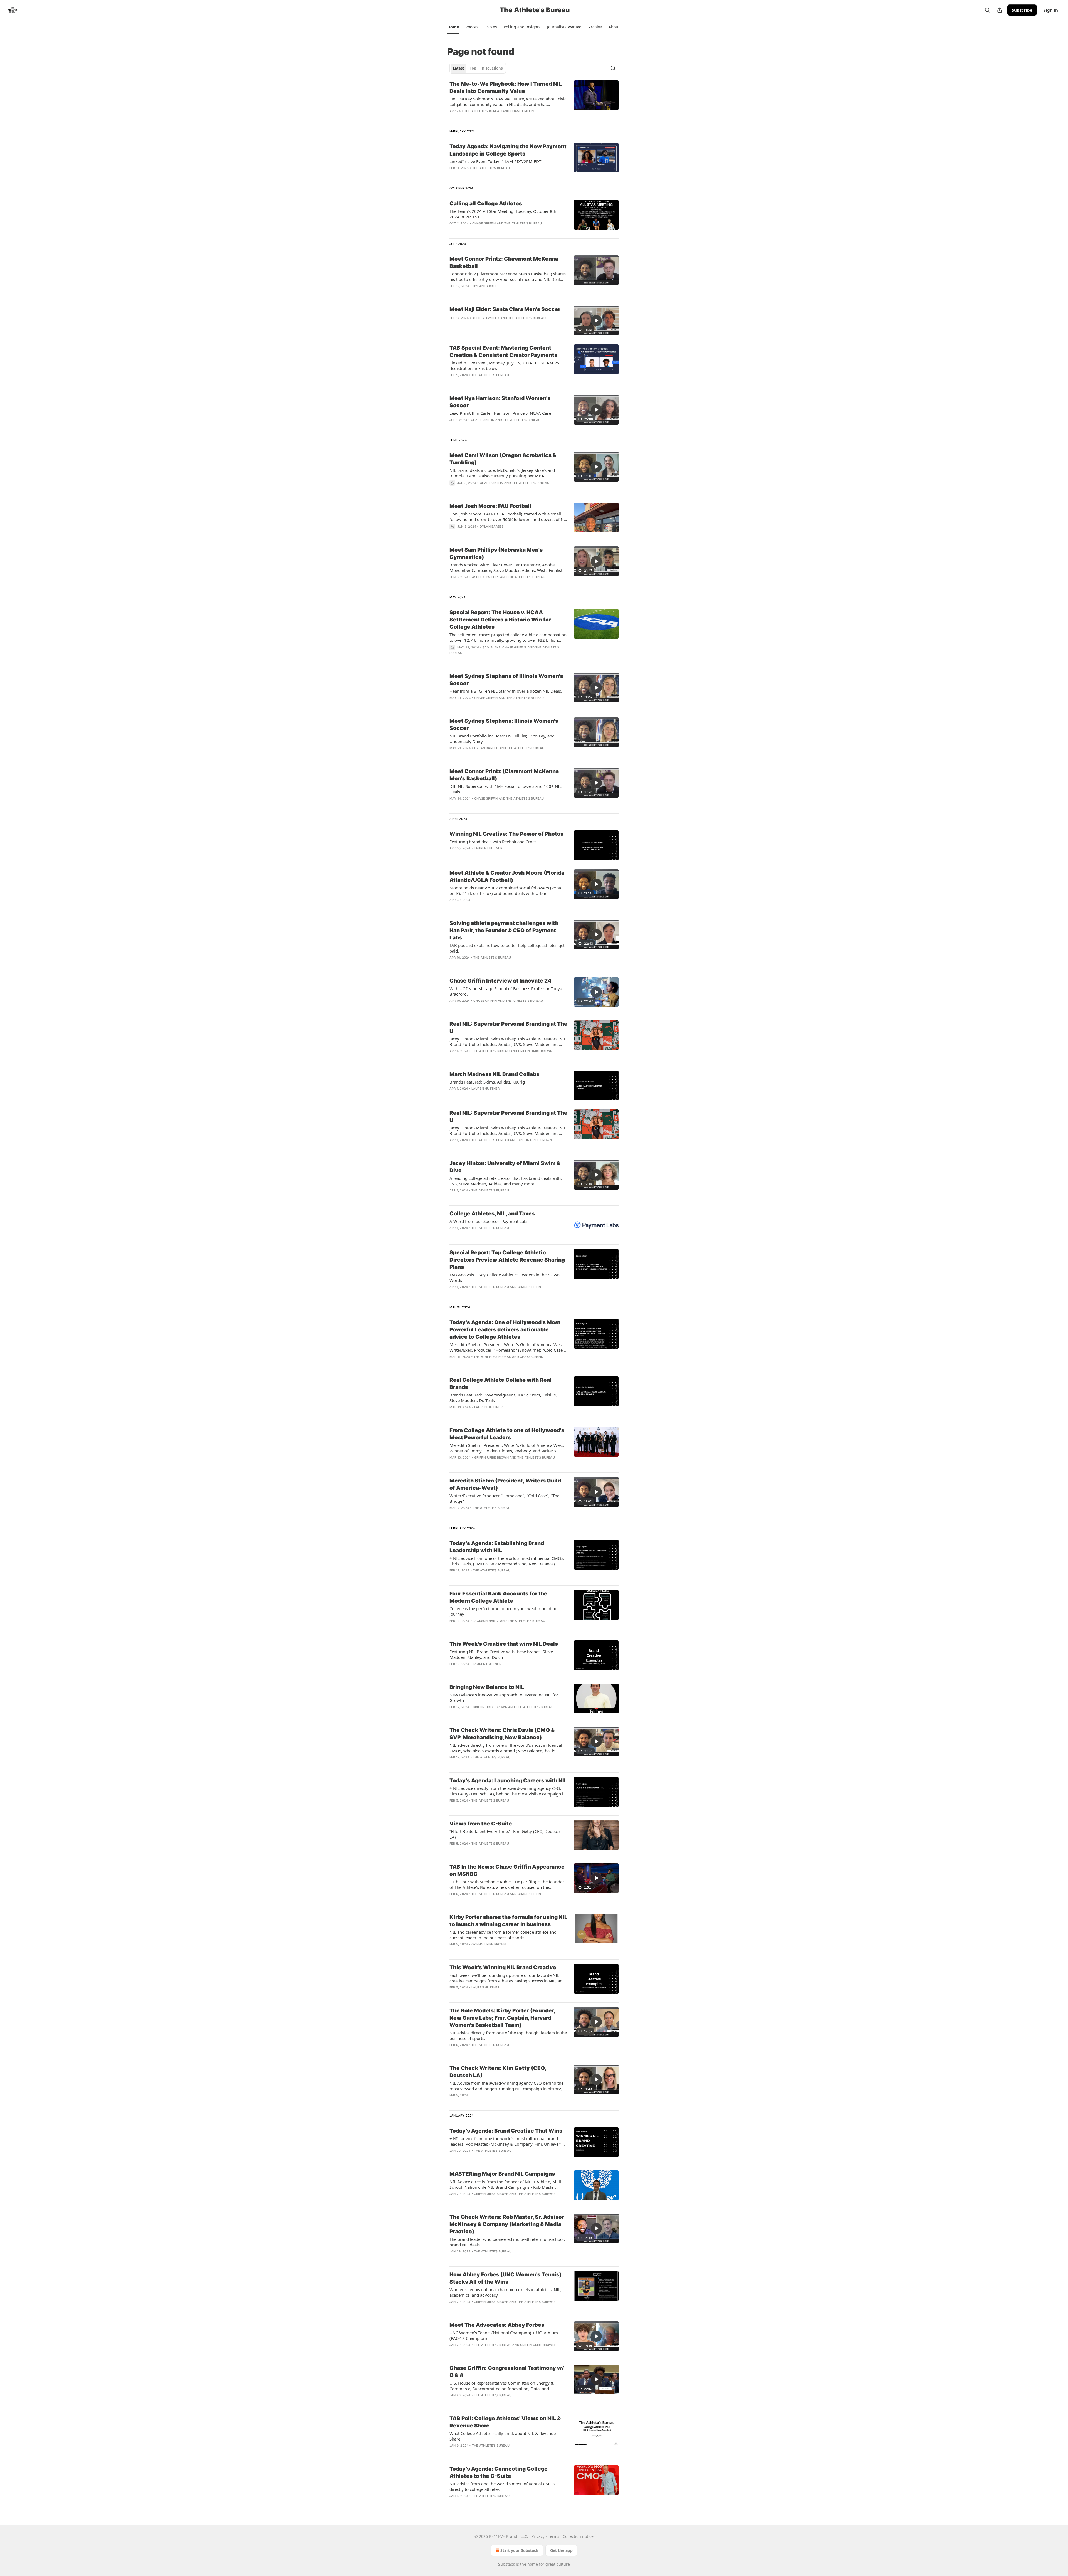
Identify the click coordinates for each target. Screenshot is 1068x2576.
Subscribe (1022, 10)
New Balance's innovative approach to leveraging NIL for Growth (504, 1697)
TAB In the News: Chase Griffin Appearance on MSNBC (507, 1870)
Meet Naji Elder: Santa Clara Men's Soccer (505, 309)
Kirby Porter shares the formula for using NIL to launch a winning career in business (508, 1921)
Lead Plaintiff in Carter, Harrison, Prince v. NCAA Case (500, 413)
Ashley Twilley (486, 318)
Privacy (538, 2536)
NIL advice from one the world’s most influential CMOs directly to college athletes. (502, 2486)
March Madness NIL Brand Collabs (494, 1074)
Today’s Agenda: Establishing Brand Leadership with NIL (497, 1547)
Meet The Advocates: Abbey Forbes (497, 2325)
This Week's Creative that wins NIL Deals (504, 1644)
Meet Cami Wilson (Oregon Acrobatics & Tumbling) (503, 459)
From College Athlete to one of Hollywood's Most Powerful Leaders (507, 1434)
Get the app (561, 2550)
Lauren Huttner (488, 848)
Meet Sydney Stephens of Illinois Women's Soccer (506, 680)
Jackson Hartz (486, 1621)
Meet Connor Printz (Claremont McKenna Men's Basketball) (504, 775)
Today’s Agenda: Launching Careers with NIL (508, 1781)
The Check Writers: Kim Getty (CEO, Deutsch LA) (498, 2072)
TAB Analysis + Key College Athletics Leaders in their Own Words (505, 1277)
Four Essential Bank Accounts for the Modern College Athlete (498, 1597)
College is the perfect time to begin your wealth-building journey (503, 1611)
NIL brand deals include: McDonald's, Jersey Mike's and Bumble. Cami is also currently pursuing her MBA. (502, 473)
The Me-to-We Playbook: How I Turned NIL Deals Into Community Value (506, 87)
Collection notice (578, 2536)
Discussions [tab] (492, 68)
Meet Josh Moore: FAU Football (490, 506)
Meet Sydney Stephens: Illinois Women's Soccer (504, 725)
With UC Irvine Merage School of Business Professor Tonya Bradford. (506, 991)
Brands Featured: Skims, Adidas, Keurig (487, 1082)
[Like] (453, 293)
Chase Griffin (522, 111)
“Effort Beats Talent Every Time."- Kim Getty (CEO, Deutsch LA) (505, 1834)
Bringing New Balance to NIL (487, 1687)
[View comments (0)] (492, 175)
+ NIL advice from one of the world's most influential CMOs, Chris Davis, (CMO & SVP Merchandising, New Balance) (507, 1561)
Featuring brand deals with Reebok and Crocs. (493, 842)
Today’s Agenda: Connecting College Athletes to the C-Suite (499, 2472)
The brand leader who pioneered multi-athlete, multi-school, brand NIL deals (507, 2242)
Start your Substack (519, 2550)
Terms (554, 2536)
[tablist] (478, 68)
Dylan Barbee (485, 286)
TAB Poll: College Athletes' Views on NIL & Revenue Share (505, 2422)
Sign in (1051, 10)
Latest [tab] (458, 68)
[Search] (987, 10)
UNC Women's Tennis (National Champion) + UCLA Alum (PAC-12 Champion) (504, 2335)
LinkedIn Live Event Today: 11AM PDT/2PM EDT (495, 161)
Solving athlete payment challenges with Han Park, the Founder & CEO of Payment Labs (504, 930)
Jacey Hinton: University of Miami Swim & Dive (505, 1167)
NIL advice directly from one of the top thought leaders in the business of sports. (508, 2035)
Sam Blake (492, 647)
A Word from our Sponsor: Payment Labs (489, 1221)
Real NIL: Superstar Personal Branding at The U (508, 1027)
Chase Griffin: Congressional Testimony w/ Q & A (507, 2372)
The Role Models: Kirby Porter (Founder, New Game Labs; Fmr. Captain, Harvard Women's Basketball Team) (502, 2018)
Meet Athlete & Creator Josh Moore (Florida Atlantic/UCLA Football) (507, 876)
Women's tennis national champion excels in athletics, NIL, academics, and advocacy (505, 2292)
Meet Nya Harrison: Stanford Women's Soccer (500, 402)
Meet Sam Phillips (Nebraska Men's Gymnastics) (496, 553)
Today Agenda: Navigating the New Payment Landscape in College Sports (508, 150)
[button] (453, 27)
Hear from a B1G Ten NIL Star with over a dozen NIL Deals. (506, 691)
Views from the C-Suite (481, 1824)
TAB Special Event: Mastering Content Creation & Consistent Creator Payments (503, 351)
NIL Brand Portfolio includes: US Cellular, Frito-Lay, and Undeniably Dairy (502, 739)
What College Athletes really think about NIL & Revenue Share (503, 2436)
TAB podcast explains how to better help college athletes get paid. (507, 948)
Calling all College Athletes (486, 203)
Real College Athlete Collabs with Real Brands (500, 1384)
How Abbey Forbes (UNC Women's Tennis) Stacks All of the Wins (505, 2278)
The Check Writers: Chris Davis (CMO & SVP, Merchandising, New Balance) (502, 1734)
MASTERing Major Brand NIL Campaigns (502, 2174)
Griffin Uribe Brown (535, 1051)
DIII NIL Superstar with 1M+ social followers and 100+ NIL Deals (505, 789)
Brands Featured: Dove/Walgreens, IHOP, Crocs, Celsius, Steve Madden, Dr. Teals (503, 1398)
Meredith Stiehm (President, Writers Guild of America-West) (505, 1484)
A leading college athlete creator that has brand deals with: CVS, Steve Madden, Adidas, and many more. (506, 1181)
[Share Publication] (1000, 10)
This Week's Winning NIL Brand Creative (503, 1967)
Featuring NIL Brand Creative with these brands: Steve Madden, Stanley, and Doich (501, 1654)
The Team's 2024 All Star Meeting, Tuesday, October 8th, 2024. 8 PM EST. (503, 214)
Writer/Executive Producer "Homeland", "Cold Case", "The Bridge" (504, 1498)
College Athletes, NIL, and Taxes (492, 1214)
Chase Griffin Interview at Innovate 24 (500, 981)
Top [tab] (473, 68)
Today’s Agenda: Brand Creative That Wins (506, 2131)
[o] (596, 320)
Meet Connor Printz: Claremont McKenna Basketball (504, 262)
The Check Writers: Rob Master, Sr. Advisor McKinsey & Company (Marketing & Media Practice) (507, 2224)
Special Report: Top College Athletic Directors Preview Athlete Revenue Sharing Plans (507, 1260)
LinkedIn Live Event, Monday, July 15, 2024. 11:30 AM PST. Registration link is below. (506, 366)
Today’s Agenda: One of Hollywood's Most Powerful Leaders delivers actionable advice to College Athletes (505, 1330)
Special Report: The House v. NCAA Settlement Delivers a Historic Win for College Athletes (500, 620)
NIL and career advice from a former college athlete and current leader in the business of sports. (503, 1935)
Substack (506, 2564)
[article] (534, 101)
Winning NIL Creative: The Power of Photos (506, 834)
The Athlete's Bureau (483, 111)
